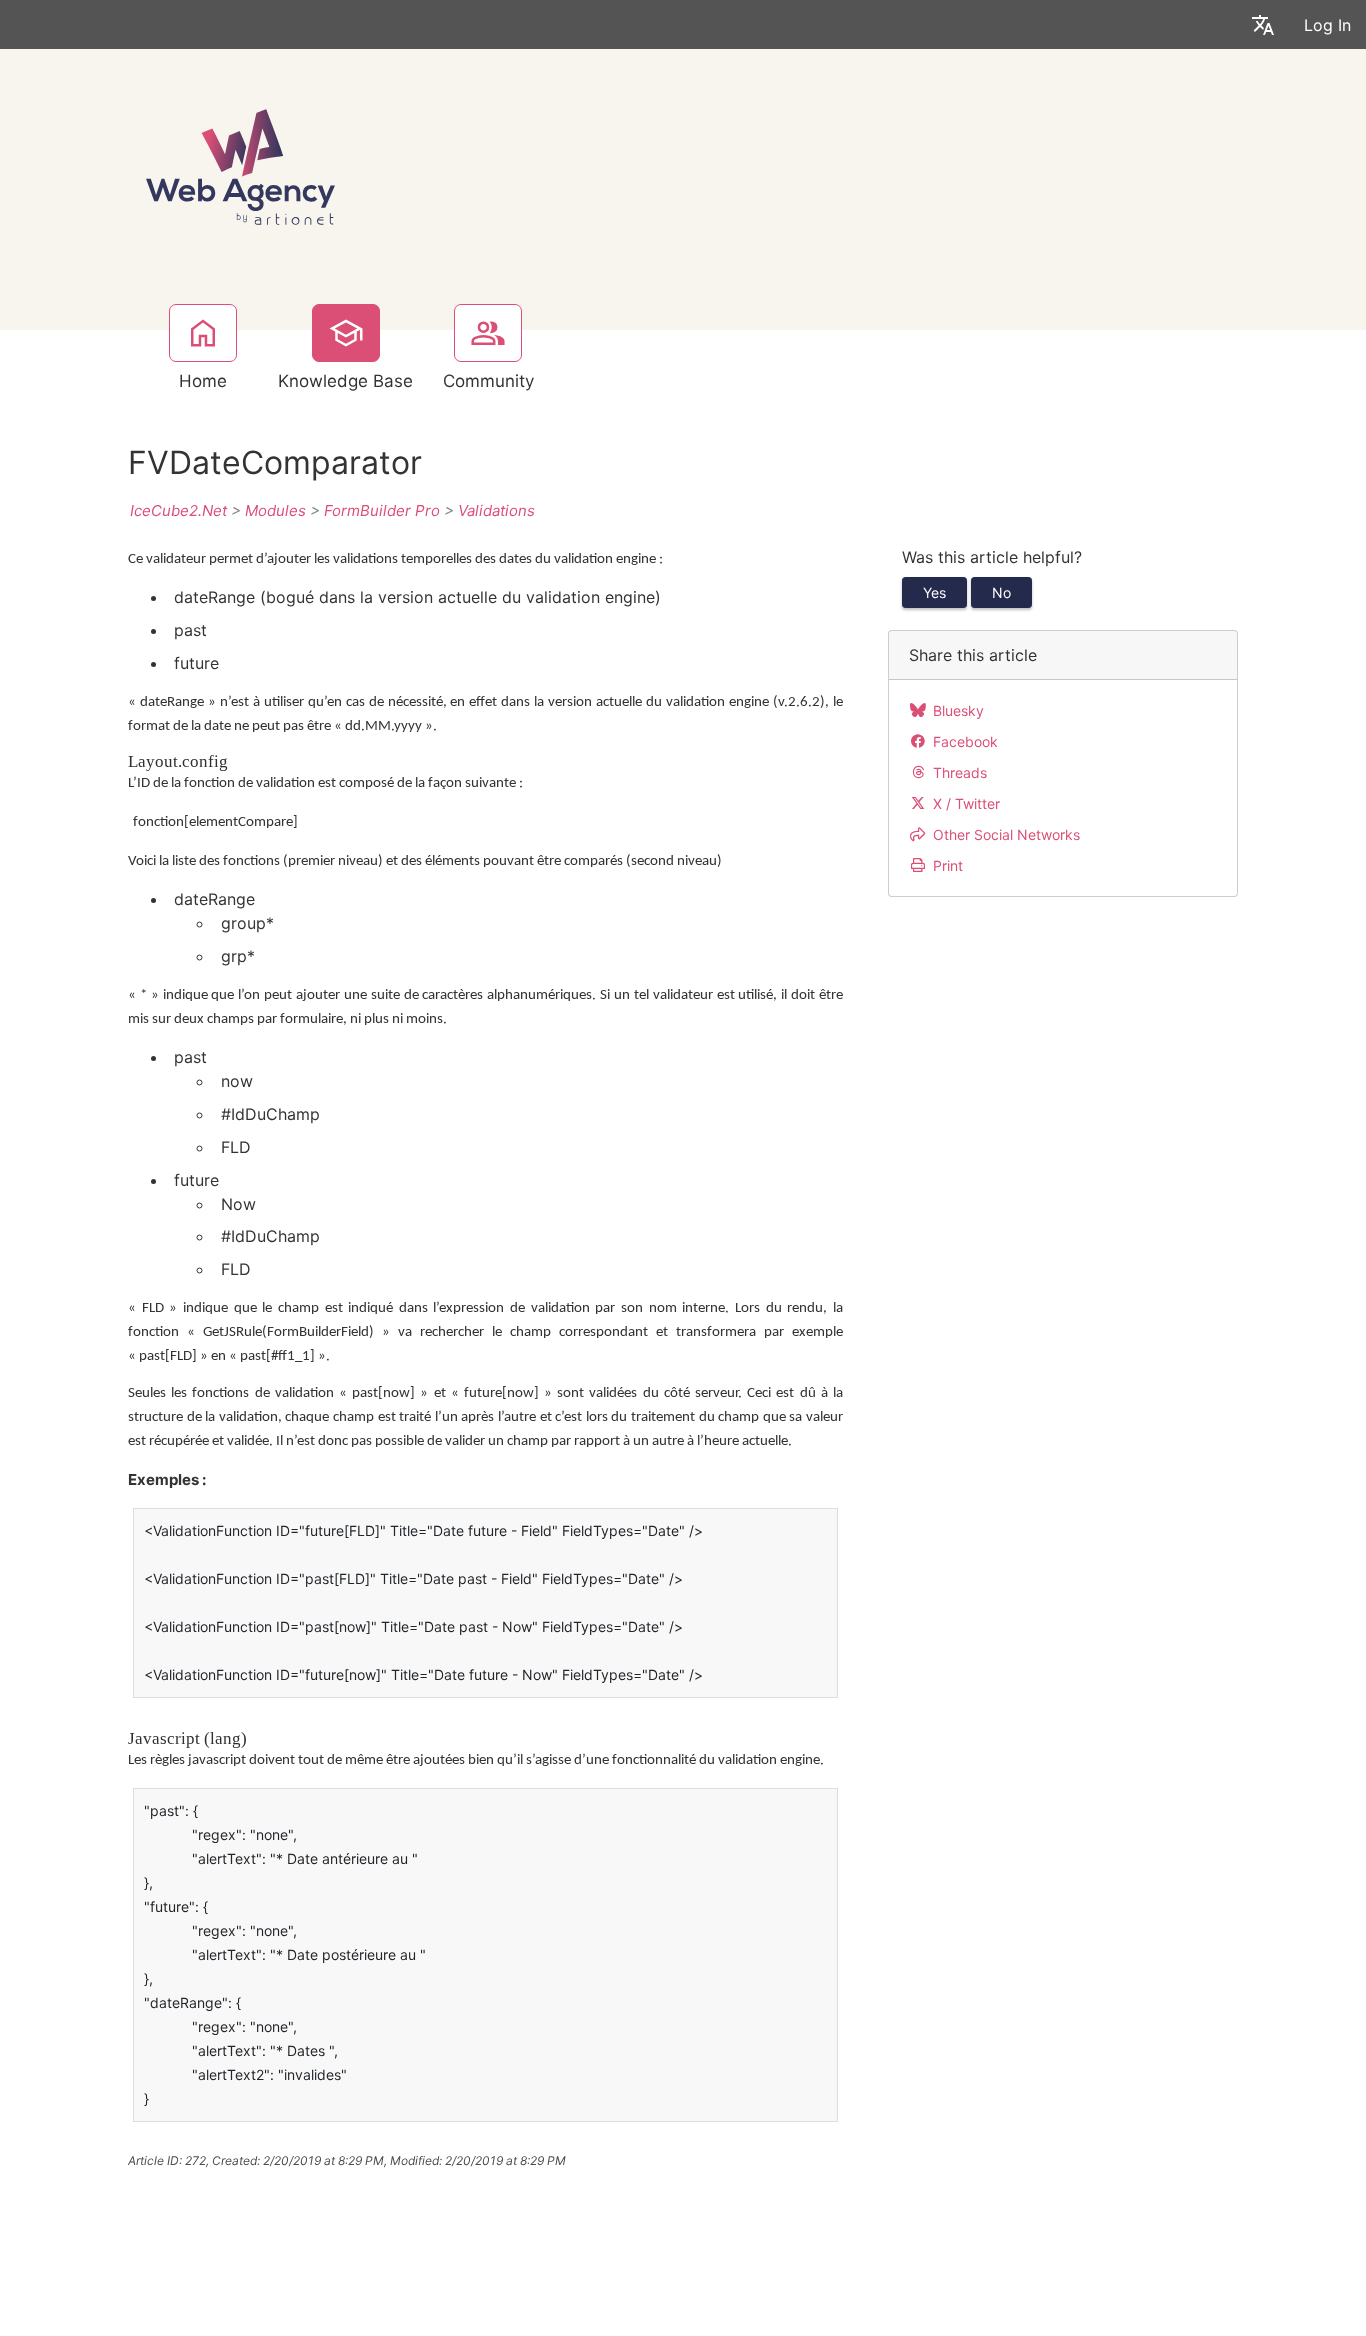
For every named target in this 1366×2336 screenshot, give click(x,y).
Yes (934, 592)
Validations (496, 510)
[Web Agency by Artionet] (240, 164)
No (1001, 592)
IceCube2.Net (178, 510)
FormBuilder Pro (382, 510)
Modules (275, 510)
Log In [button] (1327, 25)
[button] (1263, 24)
